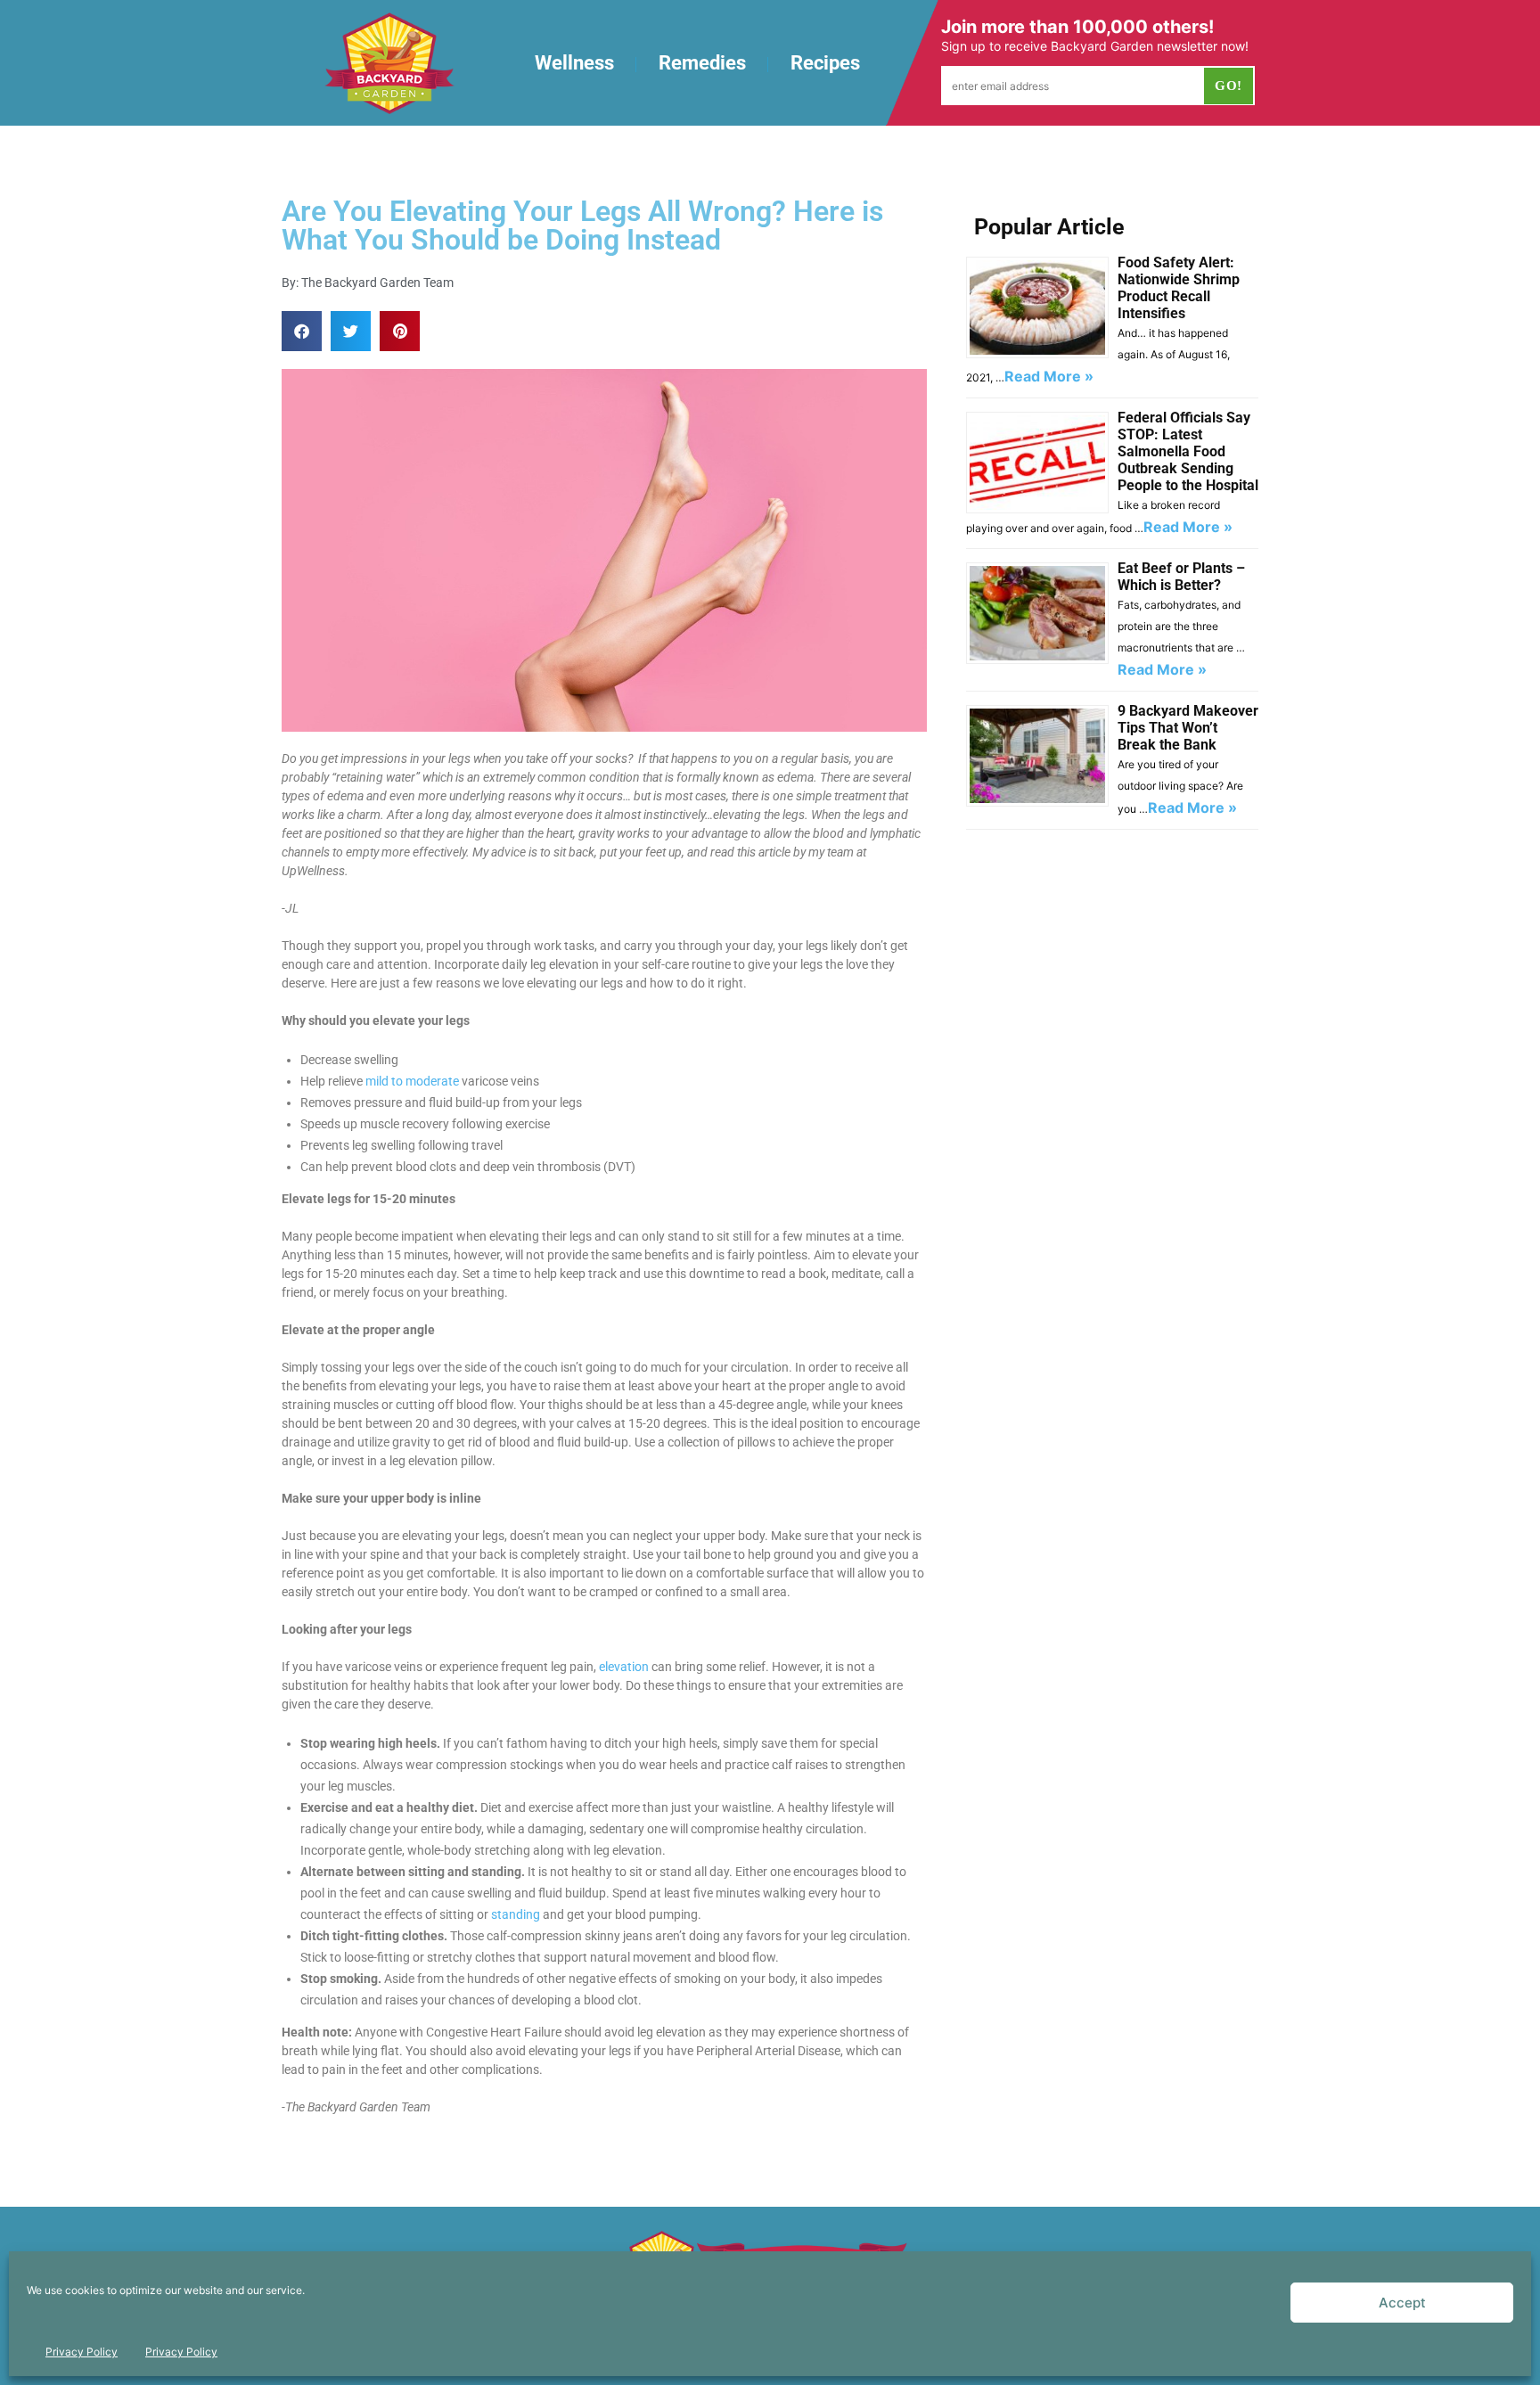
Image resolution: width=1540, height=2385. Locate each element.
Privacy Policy (82, 2352)
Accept (1402, 2303)
